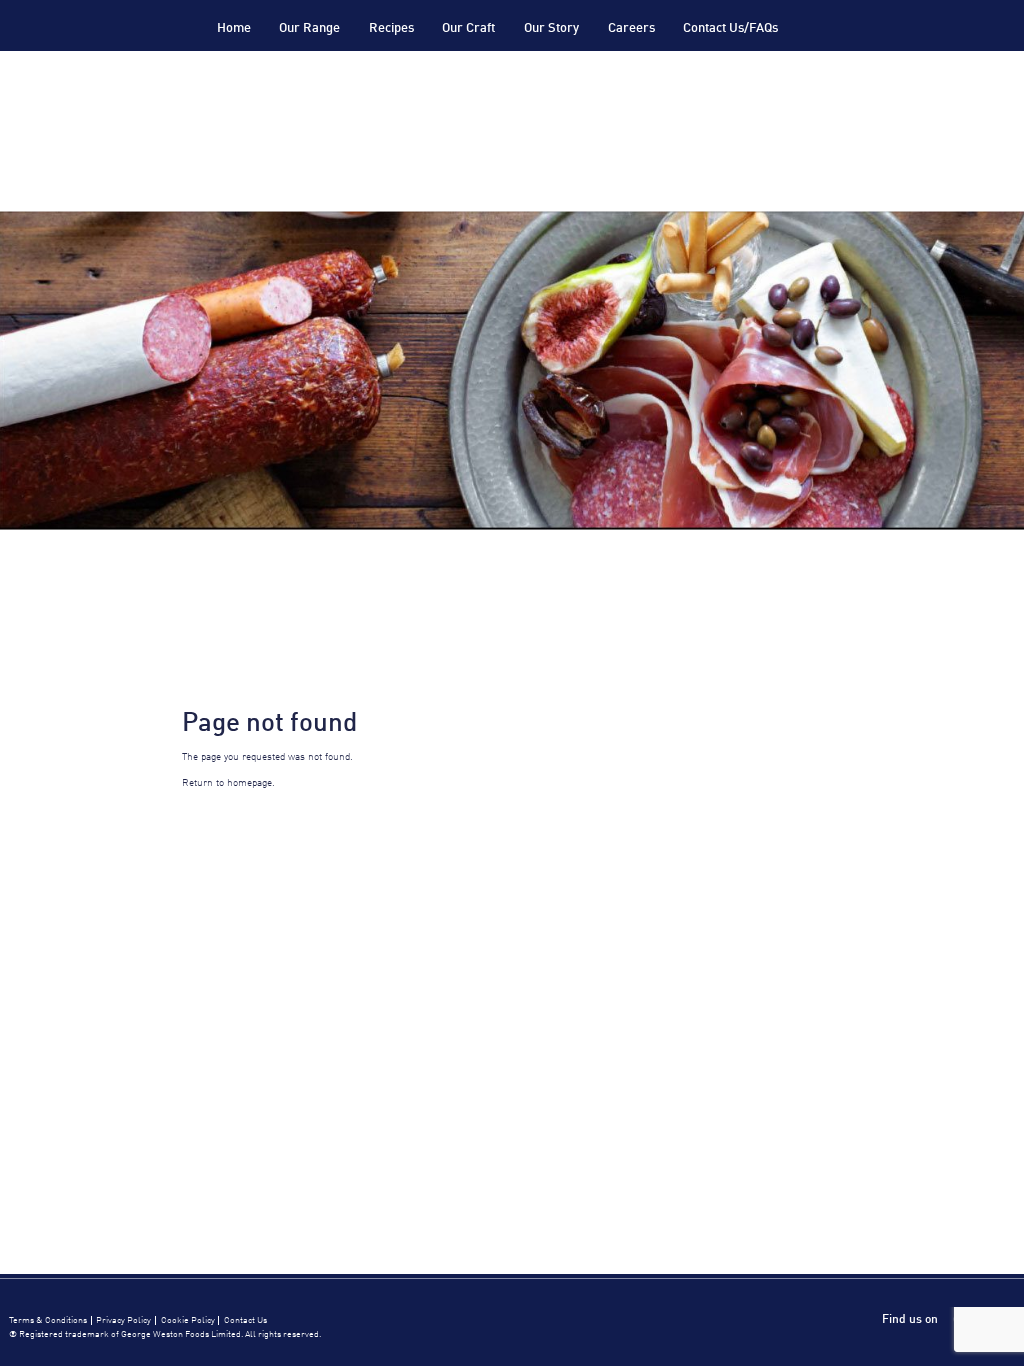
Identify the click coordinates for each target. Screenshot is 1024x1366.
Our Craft (468, 28)
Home (234, 28)
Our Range (309, 28)
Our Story (551, 28)
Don (130, 50)
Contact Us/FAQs (730, 28)
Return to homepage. (228, 783)
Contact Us (245, 1320)
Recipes (391, 28)
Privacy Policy (123, 1320)
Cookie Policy (188, 1320)
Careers (631, 28)
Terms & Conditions (48, 1320)
